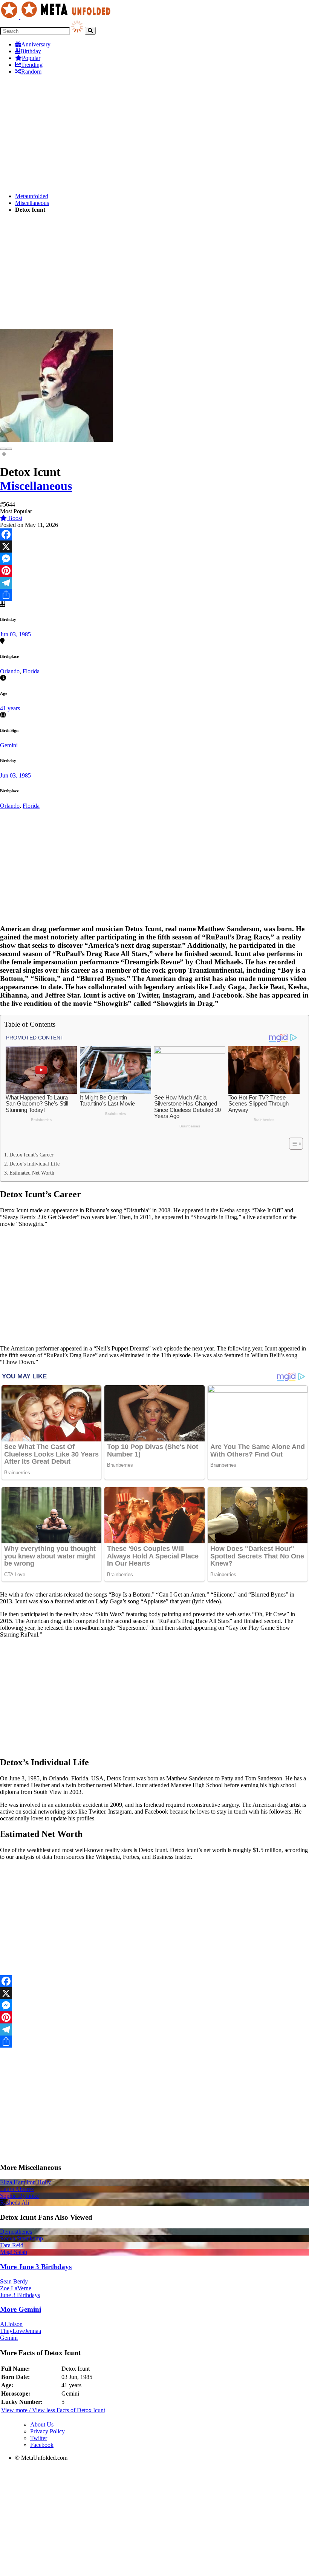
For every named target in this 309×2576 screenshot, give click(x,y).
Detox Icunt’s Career (31, 1155)
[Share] (154, 595)
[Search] (90, 31)
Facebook (42, 2445)
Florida (31, 671)
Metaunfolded (32, 196)
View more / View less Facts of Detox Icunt (53, 2410)
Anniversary (36, 44)
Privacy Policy (47, 2431)
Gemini (9, 745)
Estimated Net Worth (32, 1173)
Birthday (31, 51)
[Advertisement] (154, 134)
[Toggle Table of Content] (292, 1144)
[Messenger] (154, 559)
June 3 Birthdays (20, 2295)
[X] (154, 547)
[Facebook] (154, 534)
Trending (32, 65)
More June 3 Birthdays (36, 2267)
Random (31, 72)
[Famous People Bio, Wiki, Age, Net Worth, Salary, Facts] (57, 17)
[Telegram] (154, 583)
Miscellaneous (32, 203)
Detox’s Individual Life (34, 1164)
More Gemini (21, 2309)
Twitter (39, 2438)
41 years (10, 708)
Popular (31, 58)
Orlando (10, 671)
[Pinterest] (154, 571)
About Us (42, 2424)
